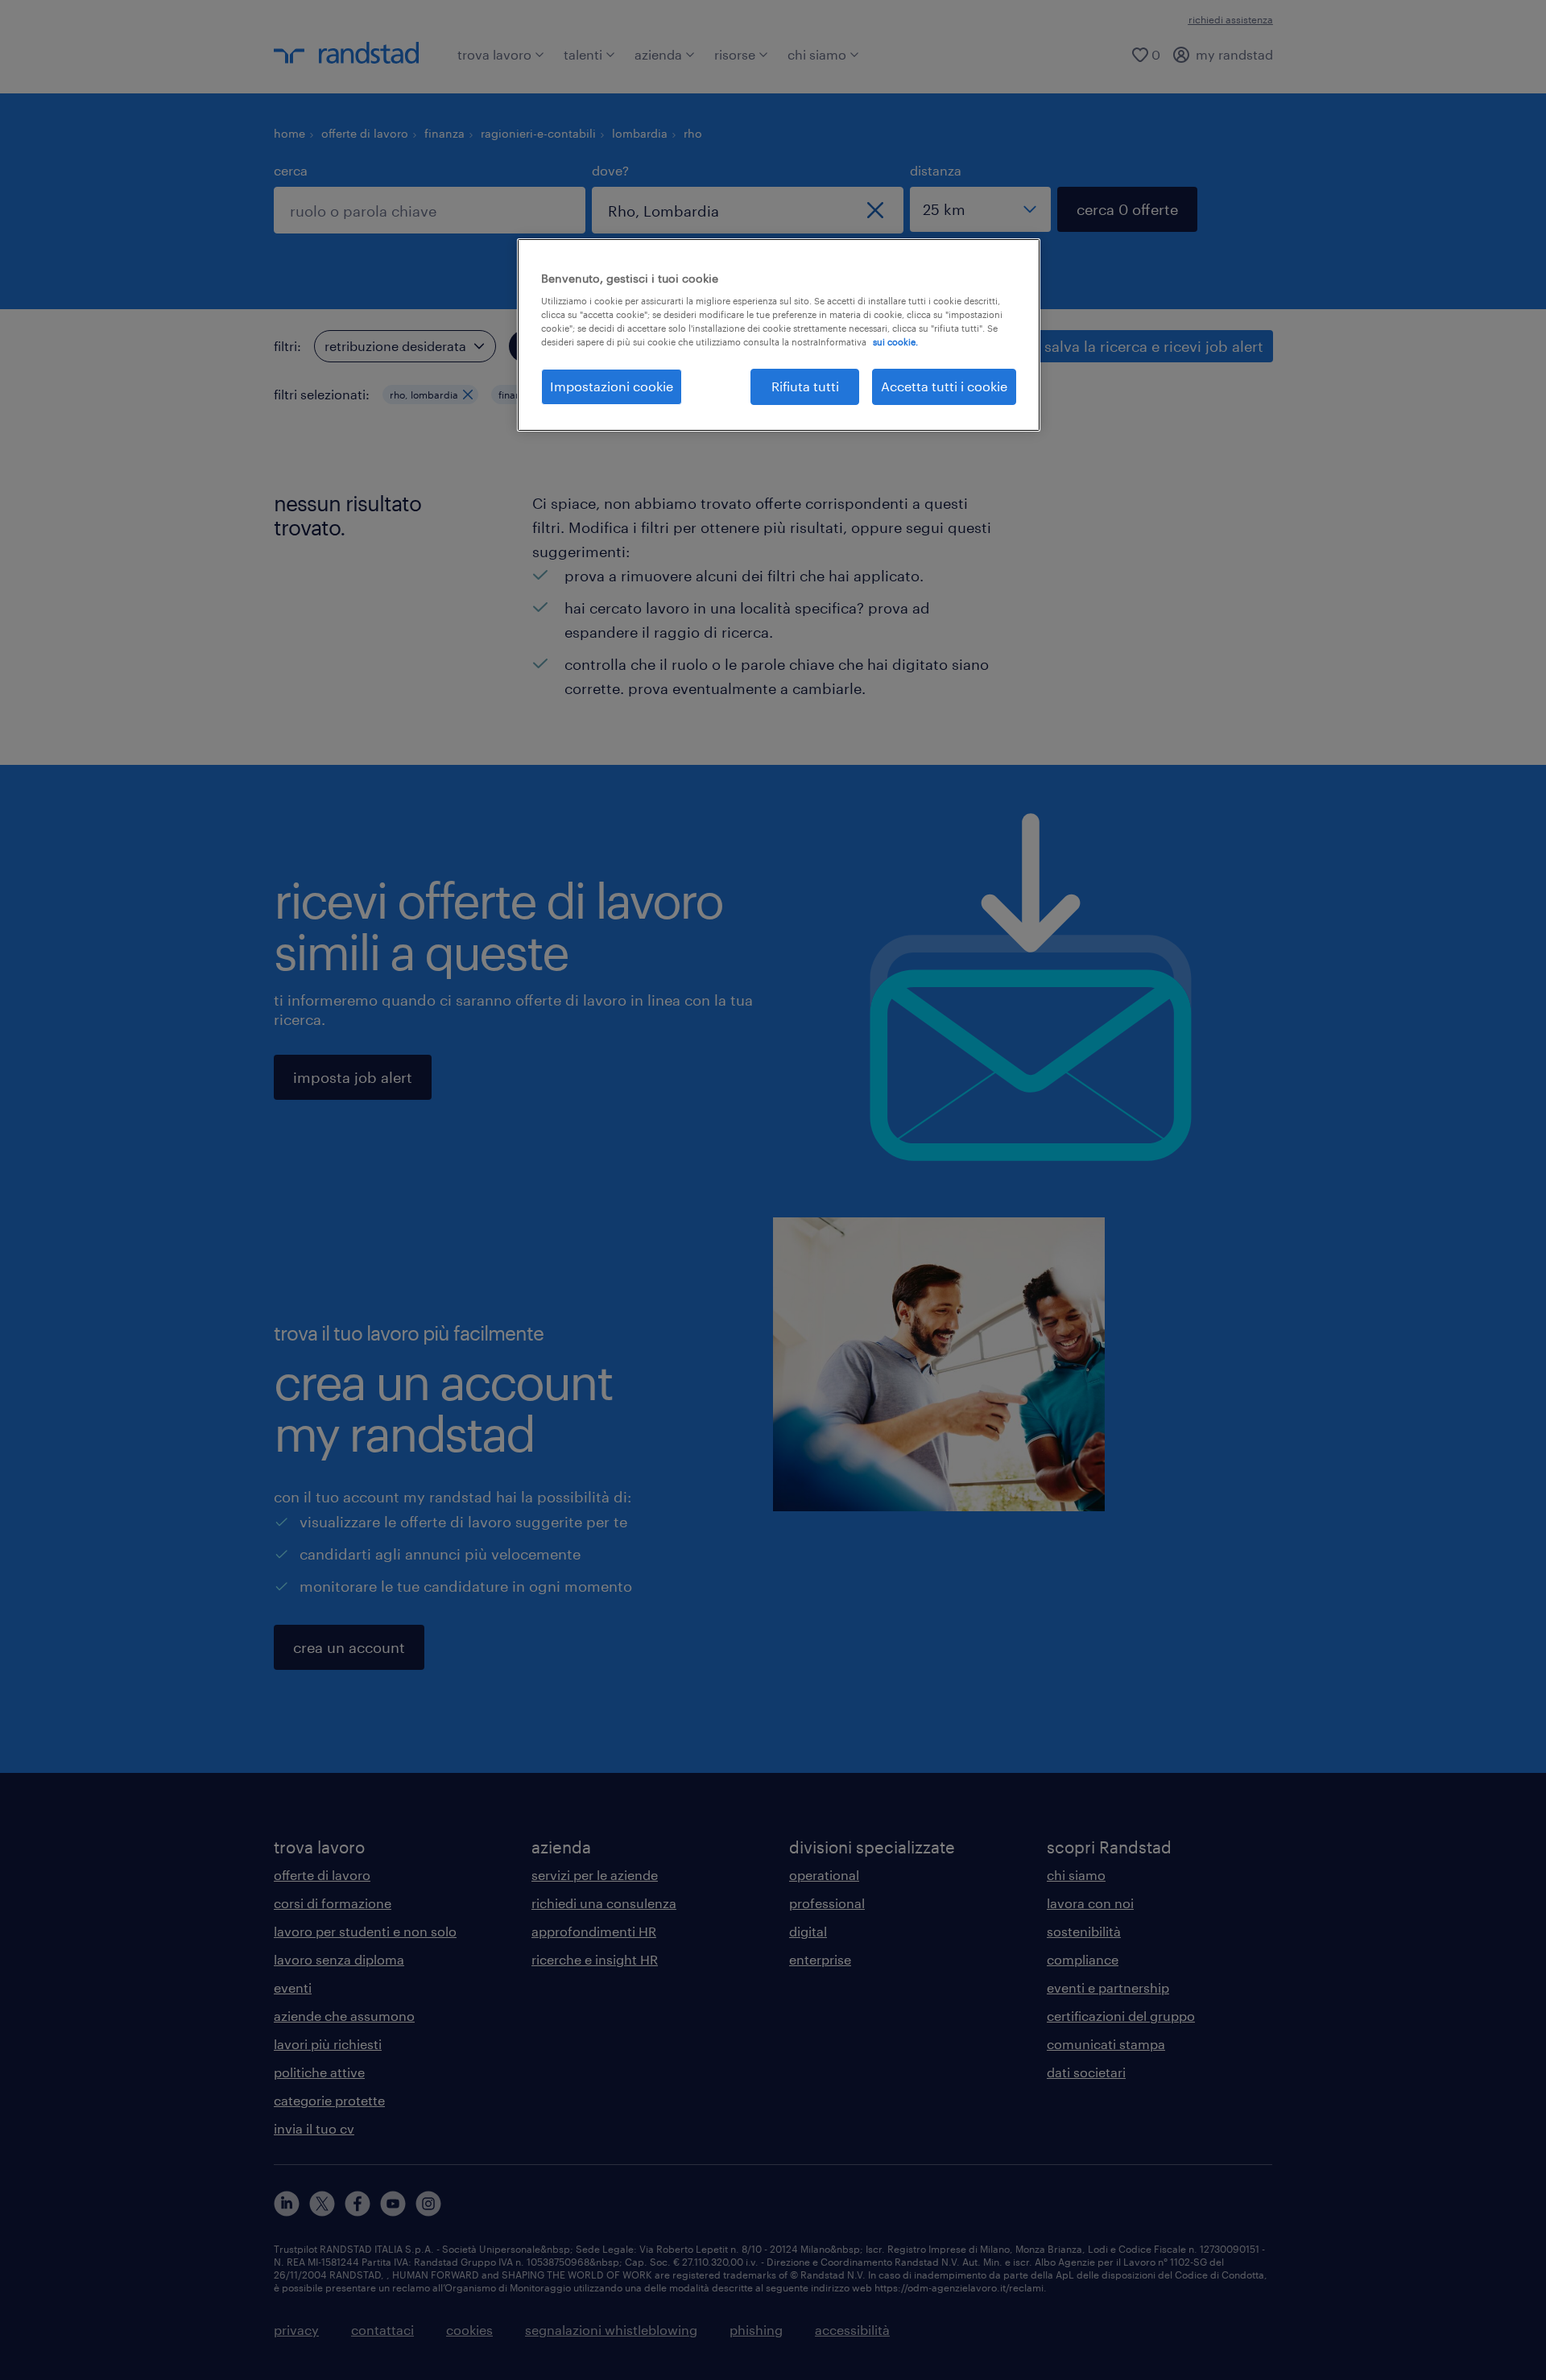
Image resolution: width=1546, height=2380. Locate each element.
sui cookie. (895, 342)
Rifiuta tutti (805, 386)
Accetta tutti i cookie (944, 386)
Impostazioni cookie (612, 386)
